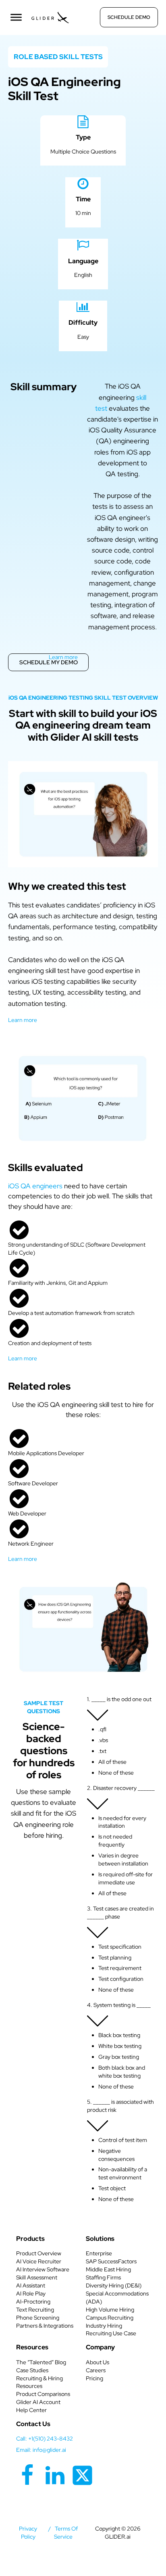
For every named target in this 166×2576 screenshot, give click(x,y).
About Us (98, 2362)
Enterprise (99, 2253)
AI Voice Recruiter (39, 2261)
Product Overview (39, 2253)
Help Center (31, 2410)
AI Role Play (31, 2293)
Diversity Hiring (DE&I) (114, 2285)
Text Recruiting (35, 2310)
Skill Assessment (37, 2277)
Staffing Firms (103, 2277)
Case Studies (32, 2370)
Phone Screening (38, 2318)
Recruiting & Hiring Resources (39, 2382)
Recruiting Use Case (111, 2333)
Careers (96, 2370)
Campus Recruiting (110, 2318)
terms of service (66, 2533)
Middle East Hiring (108, 2269)
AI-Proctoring (33, 2302)
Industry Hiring (104, 2326)
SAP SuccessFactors (111, 2261)
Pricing (94, 2378)
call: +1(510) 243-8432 (45, 2439)
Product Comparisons (43, 2394)
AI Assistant (31, 2285)
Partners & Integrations (45, 2326)
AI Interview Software (43, 2269)
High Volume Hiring (110, 2310)
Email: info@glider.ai (41, 2450)
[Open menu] (16, 17)
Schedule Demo (129, 17)
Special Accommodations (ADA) (117, 2298)
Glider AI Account (38, 2402)
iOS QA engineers (35, 1186)
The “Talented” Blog (41, 2362)
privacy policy (28, 2533)
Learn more (63, 657)
